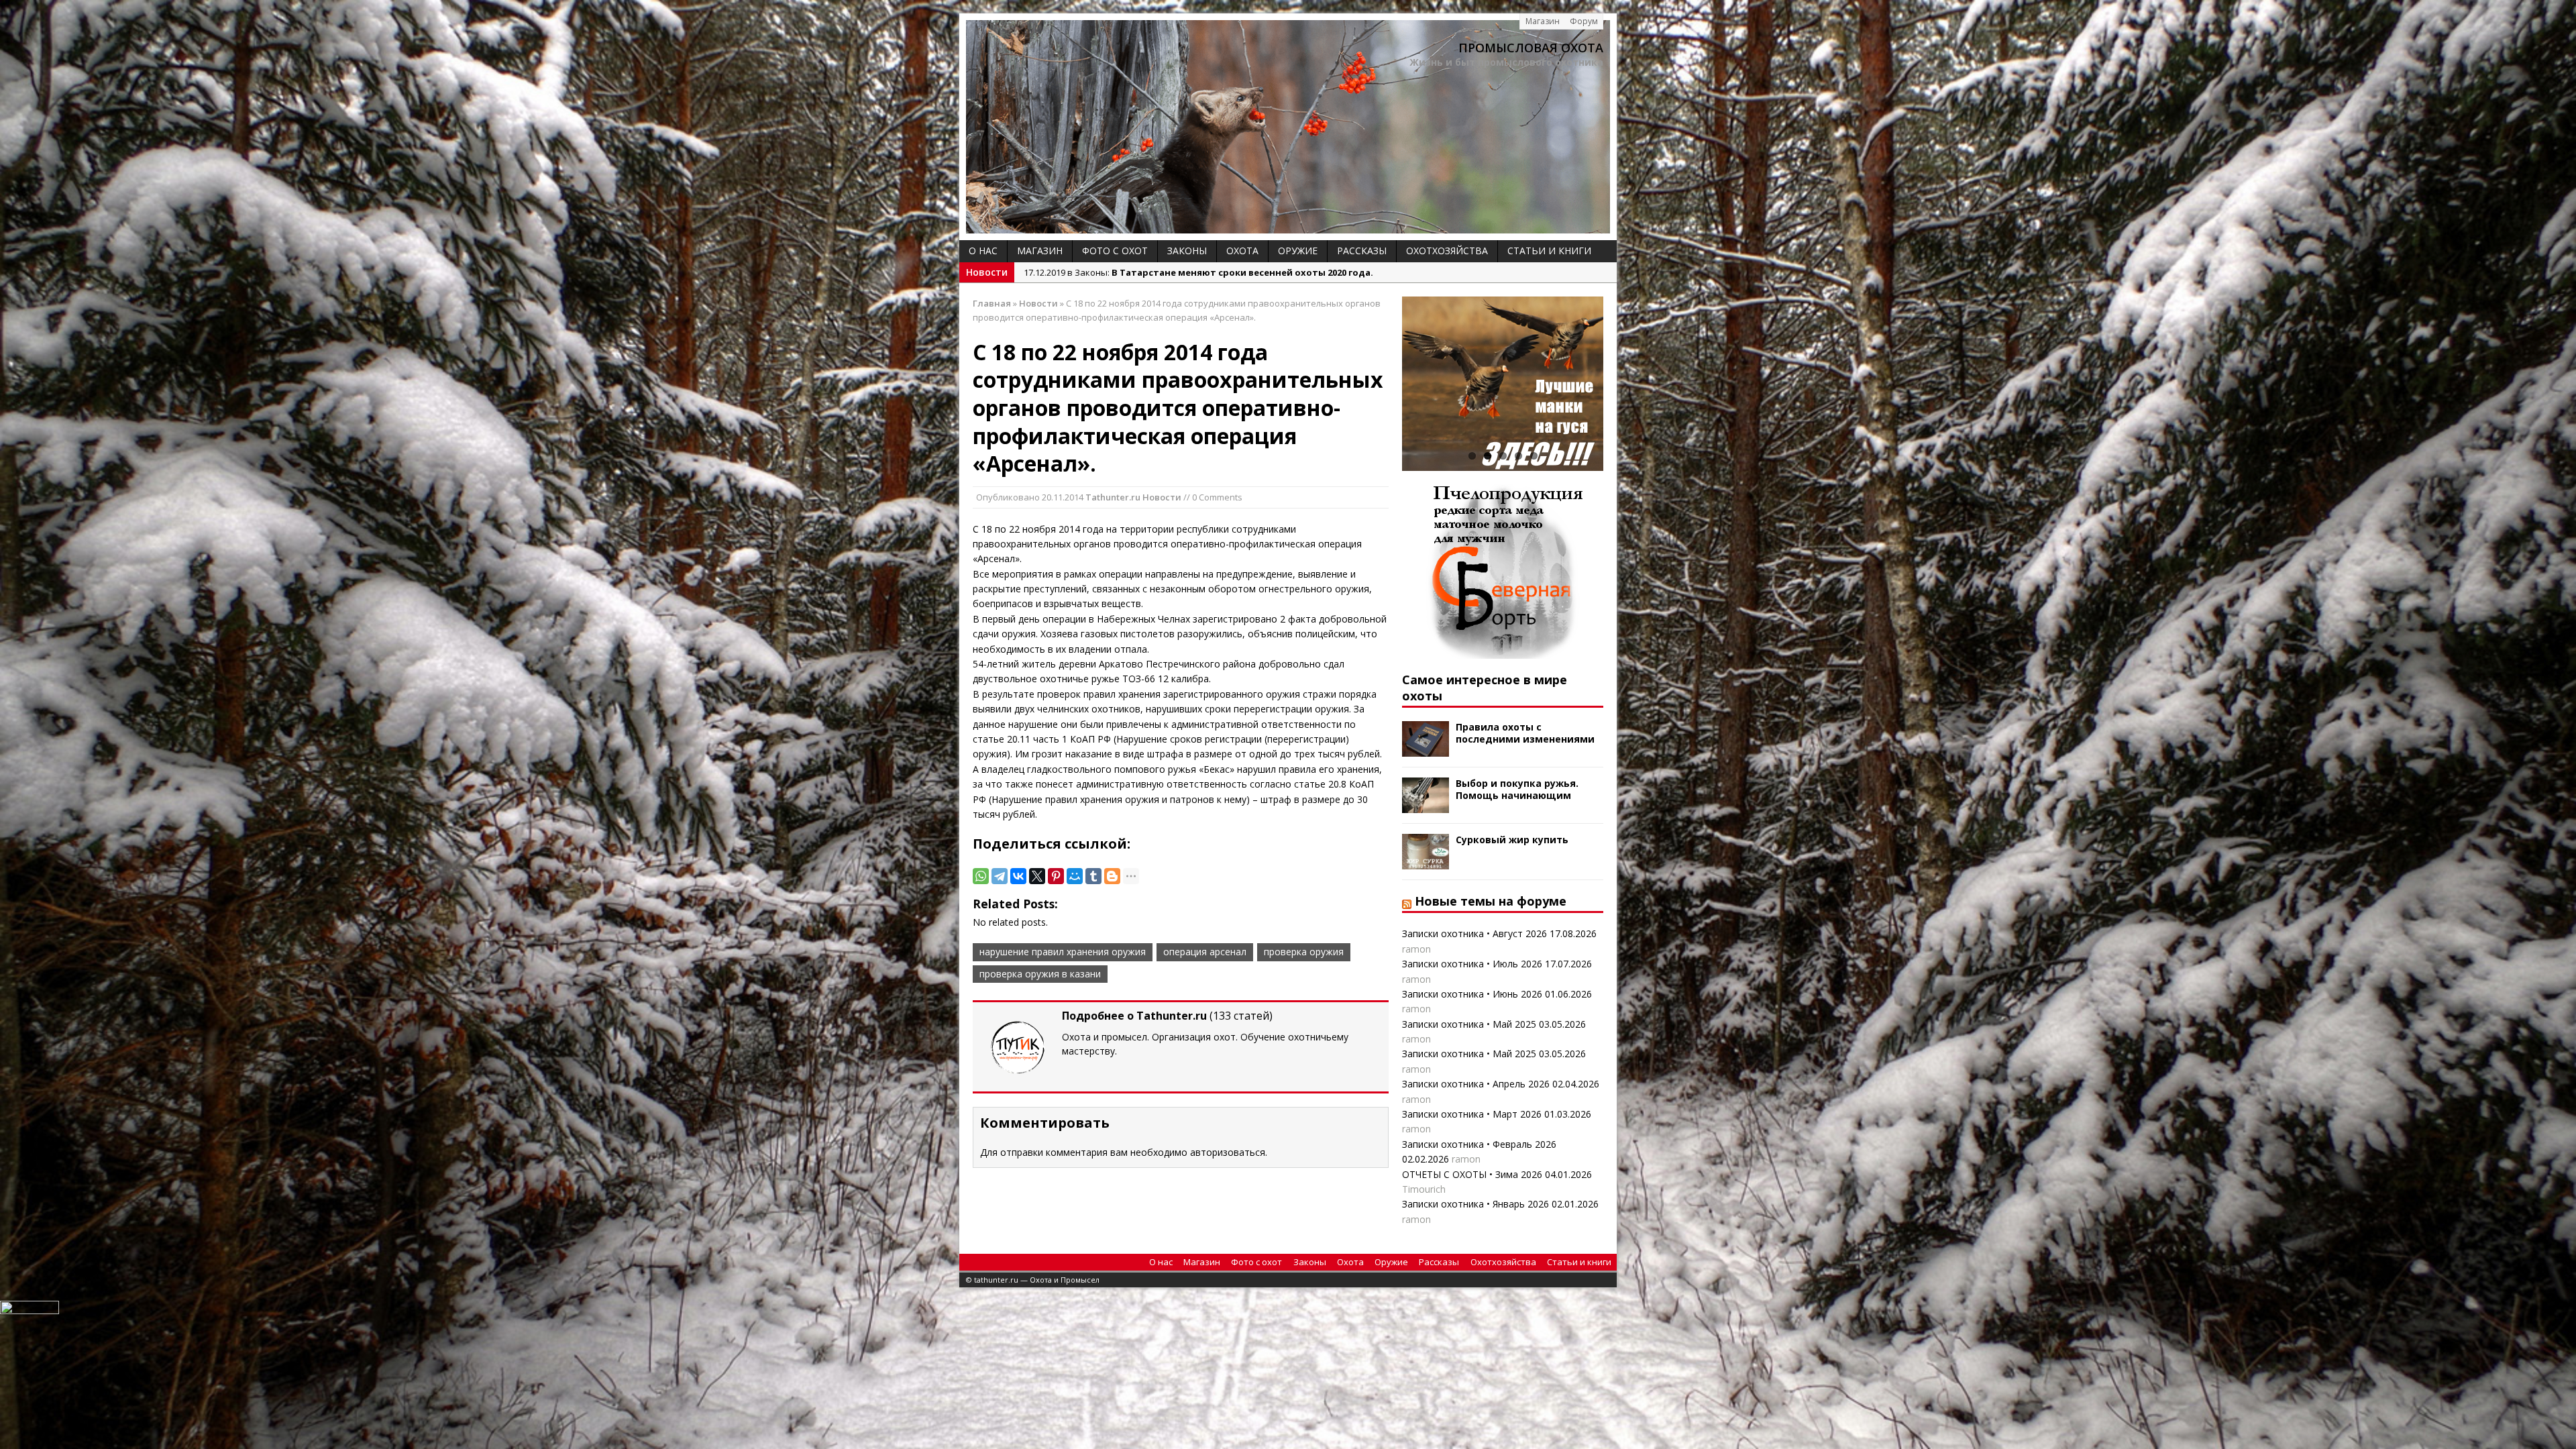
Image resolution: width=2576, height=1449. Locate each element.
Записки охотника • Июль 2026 (1472, 964)
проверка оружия (1304, 952)
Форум (1584, 21)
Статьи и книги (1549, 251)
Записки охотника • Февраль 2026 (1479, 1144)
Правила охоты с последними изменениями (1525, 733)
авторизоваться (1228, 1152)
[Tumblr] (1093, 876)
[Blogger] (1112, 876)
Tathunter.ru (1113, 497)
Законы (1187, 251)
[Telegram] (1000, 876)
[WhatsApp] (981, 876)
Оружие (1298, 251)
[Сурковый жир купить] (1426, 862)
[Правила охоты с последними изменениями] (1426, 749)
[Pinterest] (1056, 876)
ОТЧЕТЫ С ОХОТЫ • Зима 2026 (1472, 1174)
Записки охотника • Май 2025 (1469, 1024)
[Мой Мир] (1075, 876)
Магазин (1543, 21)
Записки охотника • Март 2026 (1472, 1114)
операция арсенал (1205, 952)
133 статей (1241, 1016)
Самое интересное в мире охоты (1485, 687)
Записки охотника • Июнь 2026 (1472, 994)
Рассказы (1362, 251)
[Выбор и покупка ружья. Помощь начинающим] (1426, 805)
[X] (1037, 876)
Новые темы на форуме (1491, 901)
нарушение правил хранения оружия (1063, 952)
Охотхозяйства (1447, 251)
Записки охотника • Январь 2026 (1475, 1204)
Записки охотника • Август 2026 (1474, 933)
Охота (1242, 251)
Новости (1162, 497)
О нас (983, 251)
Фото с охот (1115, 251)
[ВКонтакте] (1018, 876)
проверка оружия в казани (1040, 974)
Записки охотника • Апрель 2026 (1476, 1084)
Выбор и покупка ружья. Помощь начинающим (1517, 789)
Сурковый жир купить (1512, 840)
